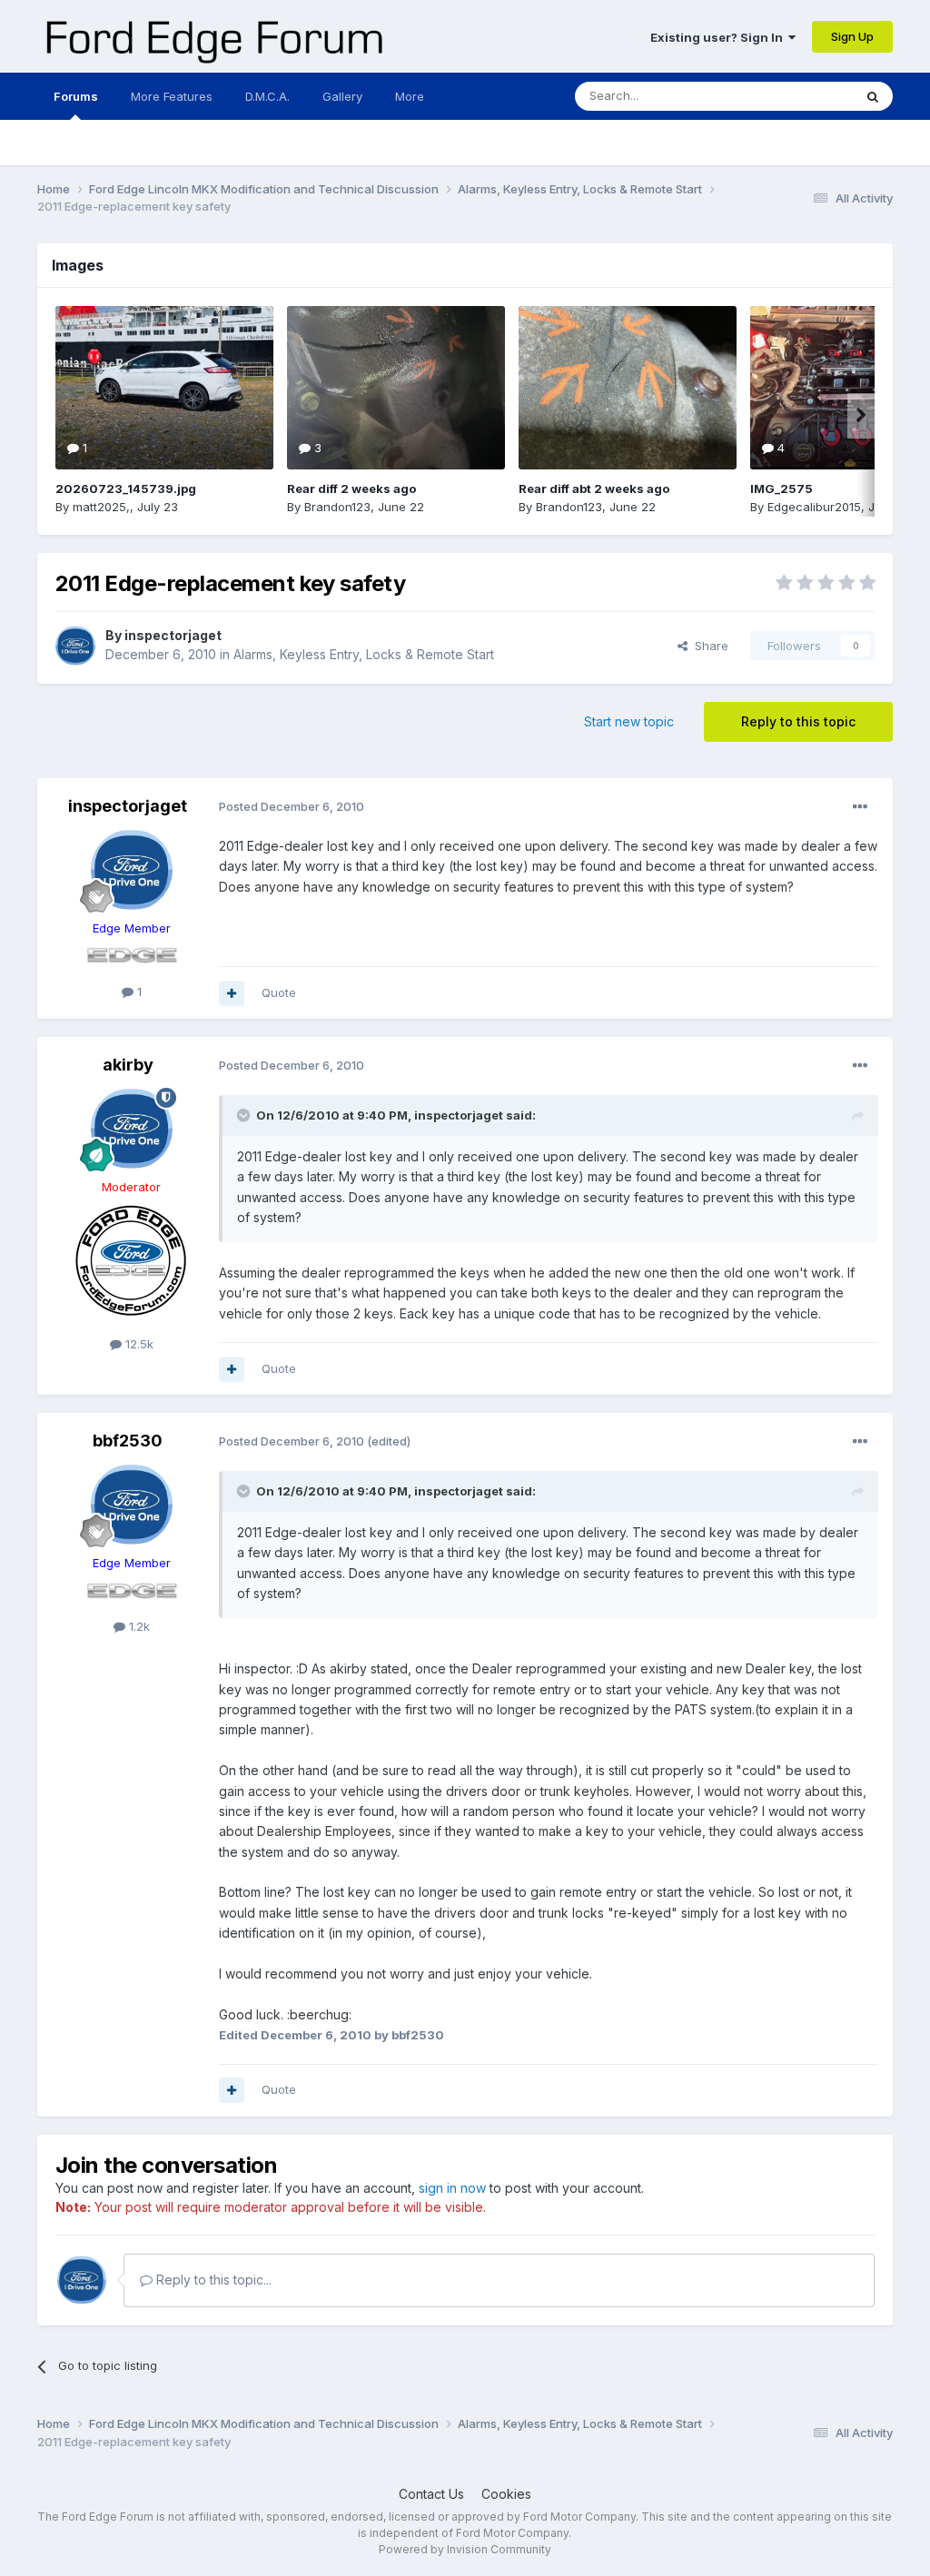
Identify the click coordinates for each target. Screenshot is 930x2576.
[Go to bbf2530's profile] (132, 1505)
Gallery (342, 96)
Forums (76, 96)
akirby (128, 1065)
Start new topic (629, 721)
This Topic (800, 96)
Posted (292, 806)
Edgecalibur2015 (814, 507)
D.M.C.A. (267, 96)
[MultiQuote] (232, 993)
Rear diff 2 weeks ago (351, 489)
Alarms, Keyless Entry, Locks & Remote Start (364, 654)
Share (708, 646)
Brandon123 (337, 507)
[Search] (873, 96)
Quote (279, 992)
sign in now (452, 2188)
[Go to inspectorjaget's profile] (75, 646)
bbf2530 (128, 1441)
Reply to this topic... (212, 2280)
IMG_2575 (782, 489)
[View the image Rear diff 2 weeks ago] (396, 388)
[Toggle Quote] (245, 1115)
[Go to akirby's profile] (132, 1129)
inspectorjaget (173, 635)
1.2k (138, 1626)
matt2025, (101, 507)
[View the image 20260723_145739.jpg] (164, 388)
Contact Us (431, 2494)
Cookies (506, 2494)
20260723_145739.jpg (126, 489)
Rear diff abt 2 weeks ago (594, 489)
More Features (172, 96)
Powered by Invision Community (465, 2549)
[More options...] (860, 807)
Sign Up (852, 36)
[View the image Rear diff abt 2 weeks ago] (628, 388)
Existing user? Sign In (719, 37)
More (410, 96)
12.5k (138, 1344)
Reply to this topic (798, 721)
